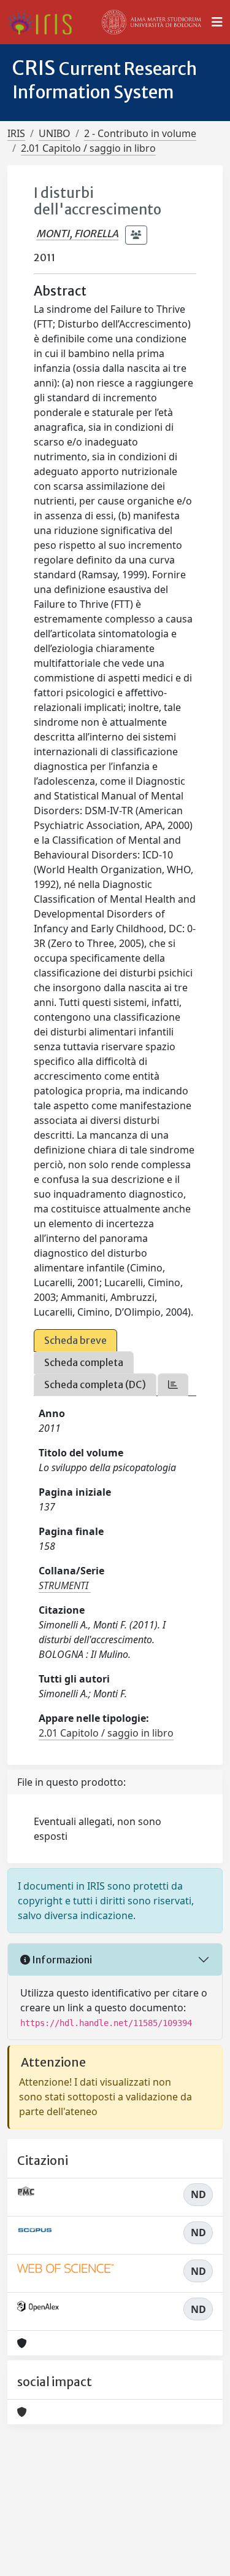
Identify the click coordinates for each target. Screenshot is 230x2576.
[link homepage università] (151, 22)
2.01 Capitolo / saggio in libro (88, 148)
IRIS (16, 133)
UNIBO (55, 133)
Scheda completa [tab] (84, 1362)
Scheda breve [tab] (75, 1340)
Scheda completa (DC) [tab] (95, 1384)
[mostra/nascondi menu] (217, 22)
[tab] (173, 1385)
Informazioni (61, 1960)
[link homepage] (44, 22)
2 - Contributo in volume (140, 133)
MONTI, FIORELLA (77, 234)
